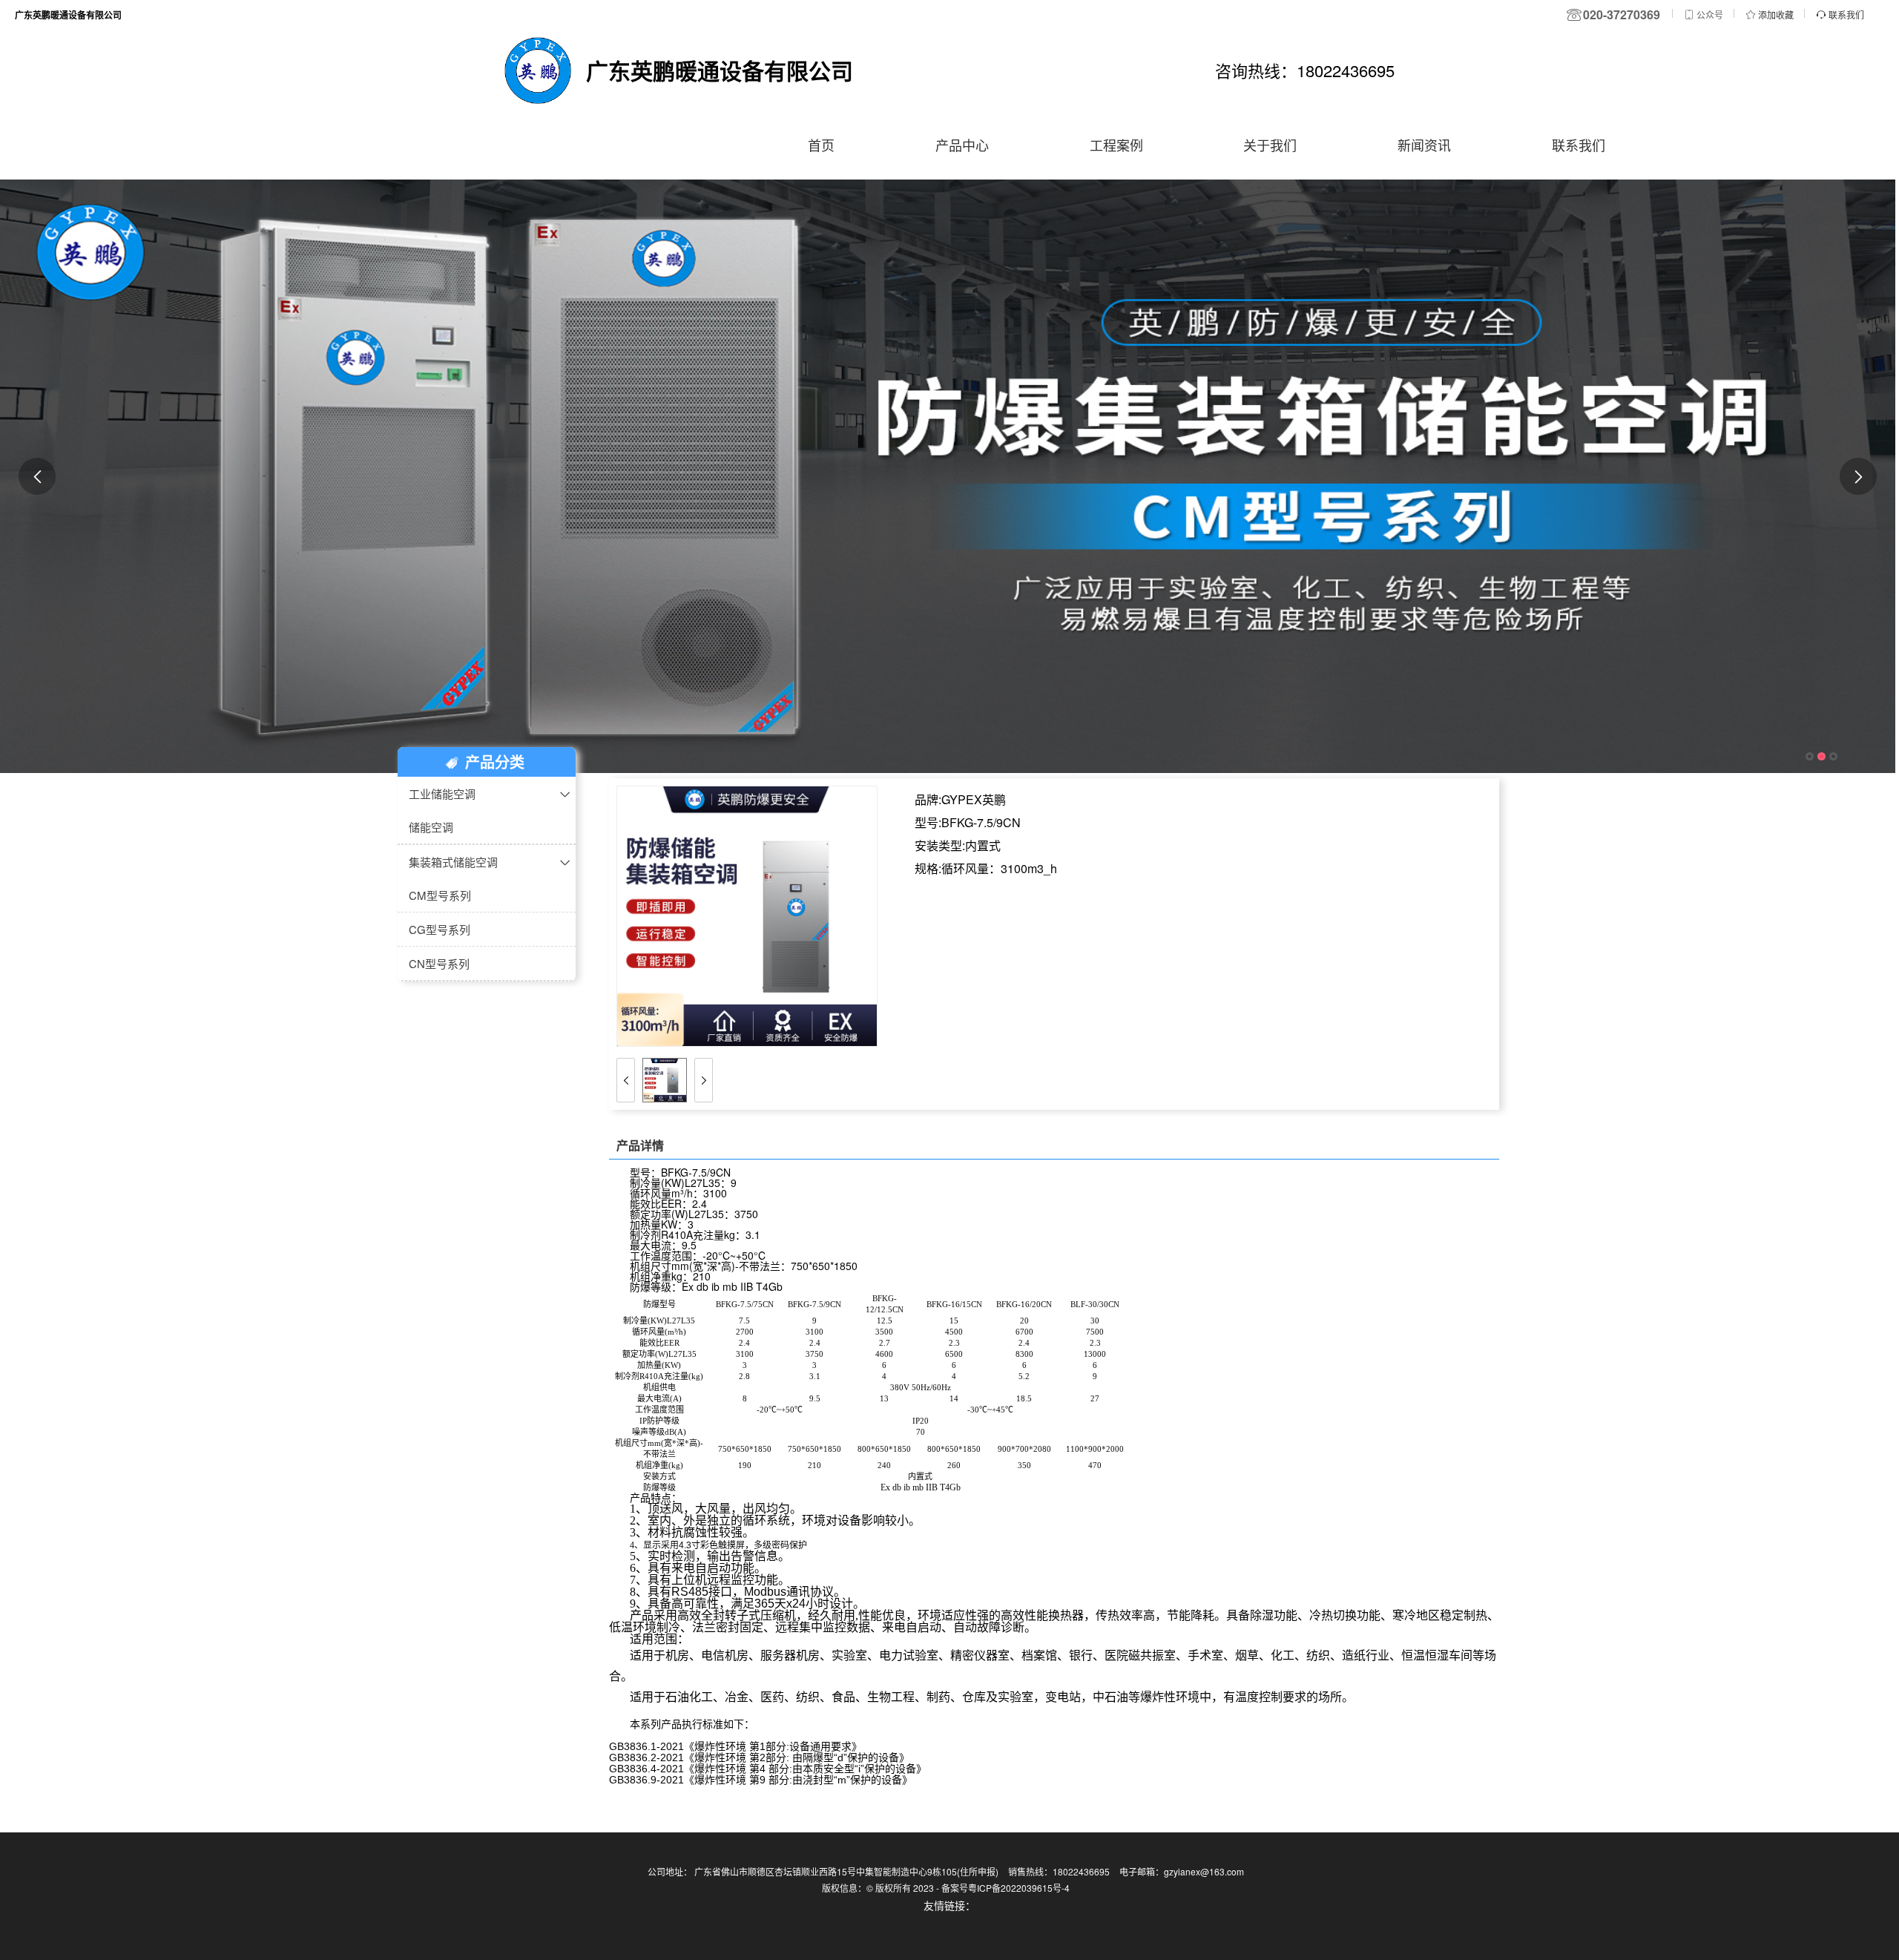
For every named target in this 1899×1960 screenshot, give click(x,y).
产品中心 (962, 145)
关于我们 (1270, 145)
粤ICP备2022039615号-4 (1019, 1888)
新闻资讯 (1424, 145)
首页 (821, 145)
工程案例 (1116, 145)
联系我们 (1579, 145)
